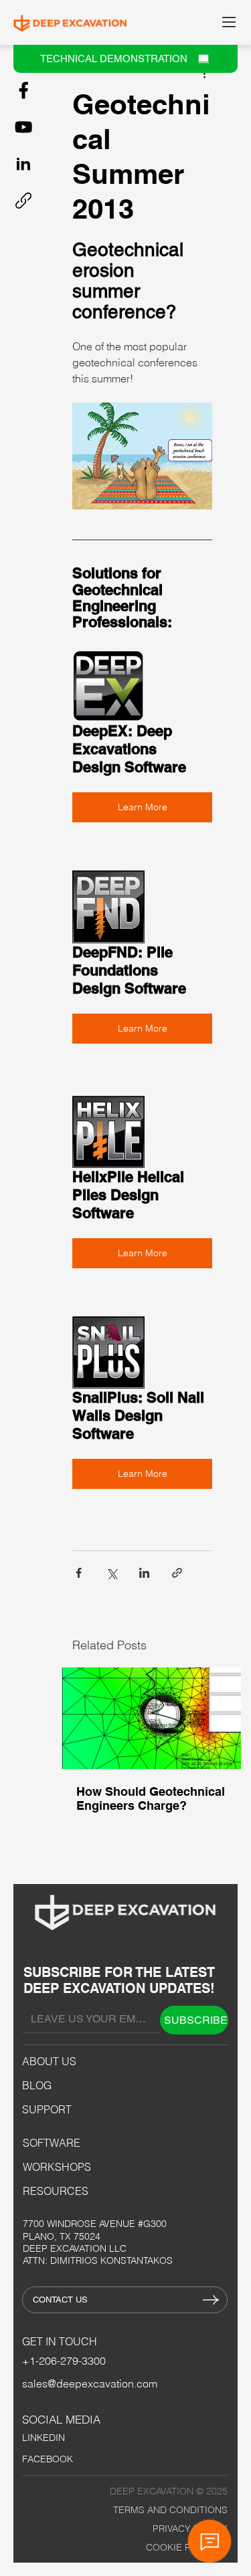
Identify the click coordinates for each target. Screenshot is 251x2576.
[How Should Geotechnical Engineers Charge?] (151, 1718)
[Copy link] (23, 201)
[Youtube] (23, 127)
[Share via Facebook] (79, 1573)
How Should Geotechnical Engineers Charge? (151, 1798)
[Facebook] (23, 90)
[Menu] (230, 22)
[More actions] (204, 73)
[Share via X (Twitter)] (111, 1573)
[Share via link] (177, 1573)
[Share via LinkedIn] (144, 1573)
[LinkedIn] (23, 164)
